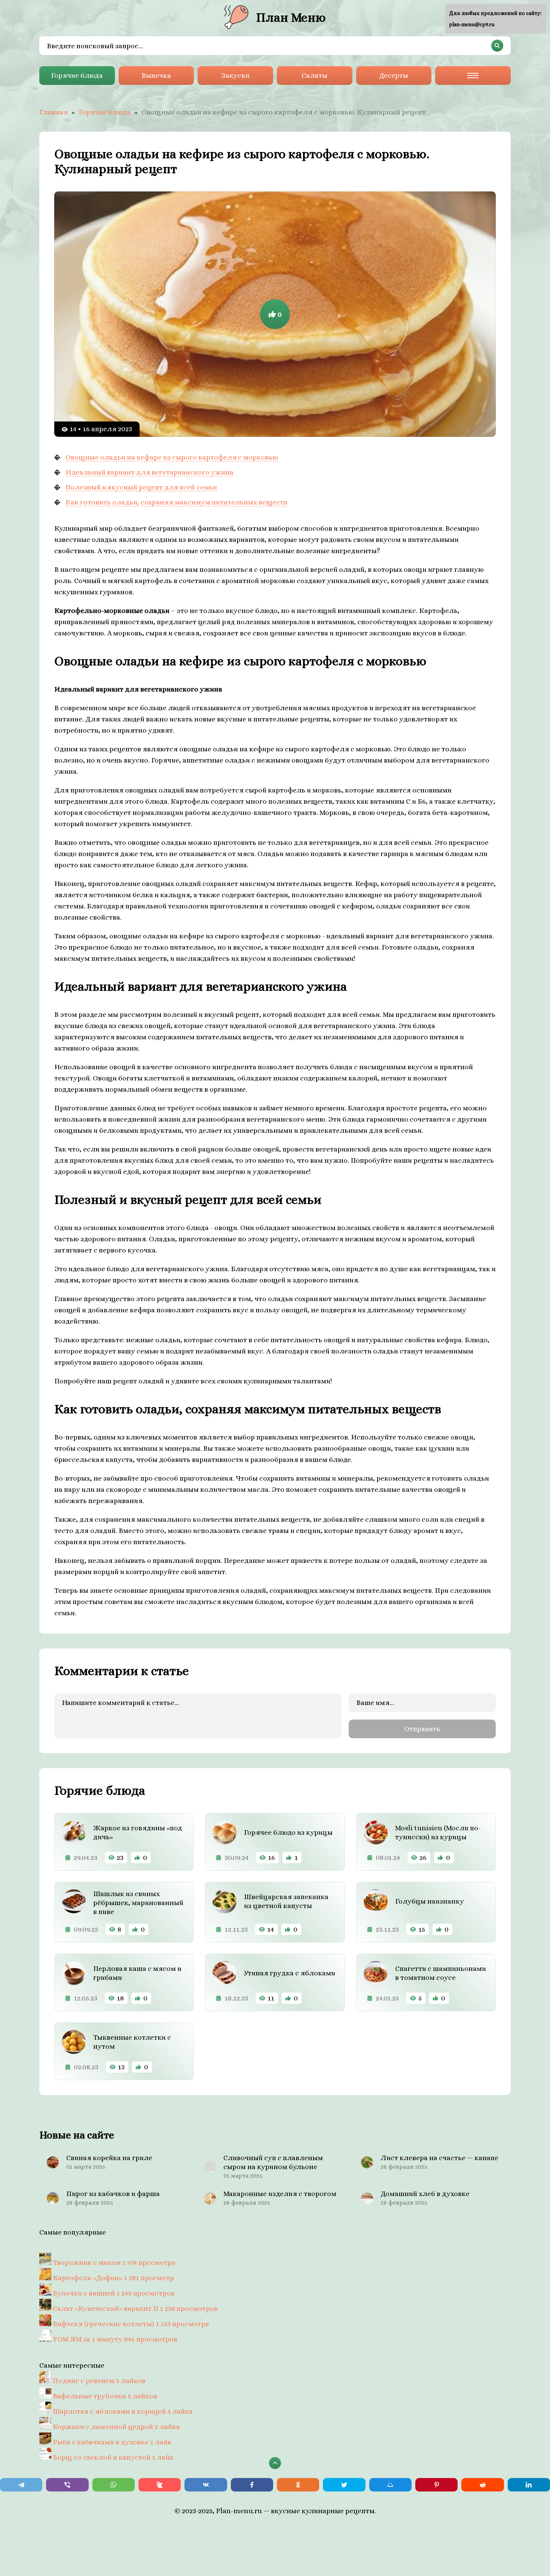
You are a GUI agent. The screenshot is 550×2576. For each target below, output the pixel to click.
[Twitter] (344, 2485)
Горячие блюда (77, 75)
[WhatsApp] (114, 2485)
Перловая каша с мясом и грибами (137, 1973)
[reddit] (482, 2485)
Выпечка (156, 75)
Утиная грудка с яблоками (290, 1973)
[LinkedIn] (529, 2485)
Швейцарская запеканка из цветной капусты (286, 1901)
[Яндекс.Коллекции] (160, 2485)
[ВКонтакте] (206, 2485)
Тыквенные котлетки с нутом (132, 2042)
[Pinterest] (436, 2485)
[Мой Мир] (390, 2485)
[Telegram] (21, 2485)
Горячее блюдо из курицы (288, 1832)
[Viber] (67, 2485)
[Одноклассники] (298, 2485)
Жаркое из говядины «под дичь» (138, 1832)
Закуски (236, 75)
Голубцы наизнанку (430, 1901)
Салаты (314, 75)
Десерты (394, 75)
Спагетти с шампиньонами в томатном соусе (441, 1973)
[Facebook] (252, 2485)
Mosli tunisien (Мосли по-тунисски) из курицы (438, 1832)
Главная (54, 112)
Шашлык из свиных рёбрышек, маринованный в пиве (138, 1903)
